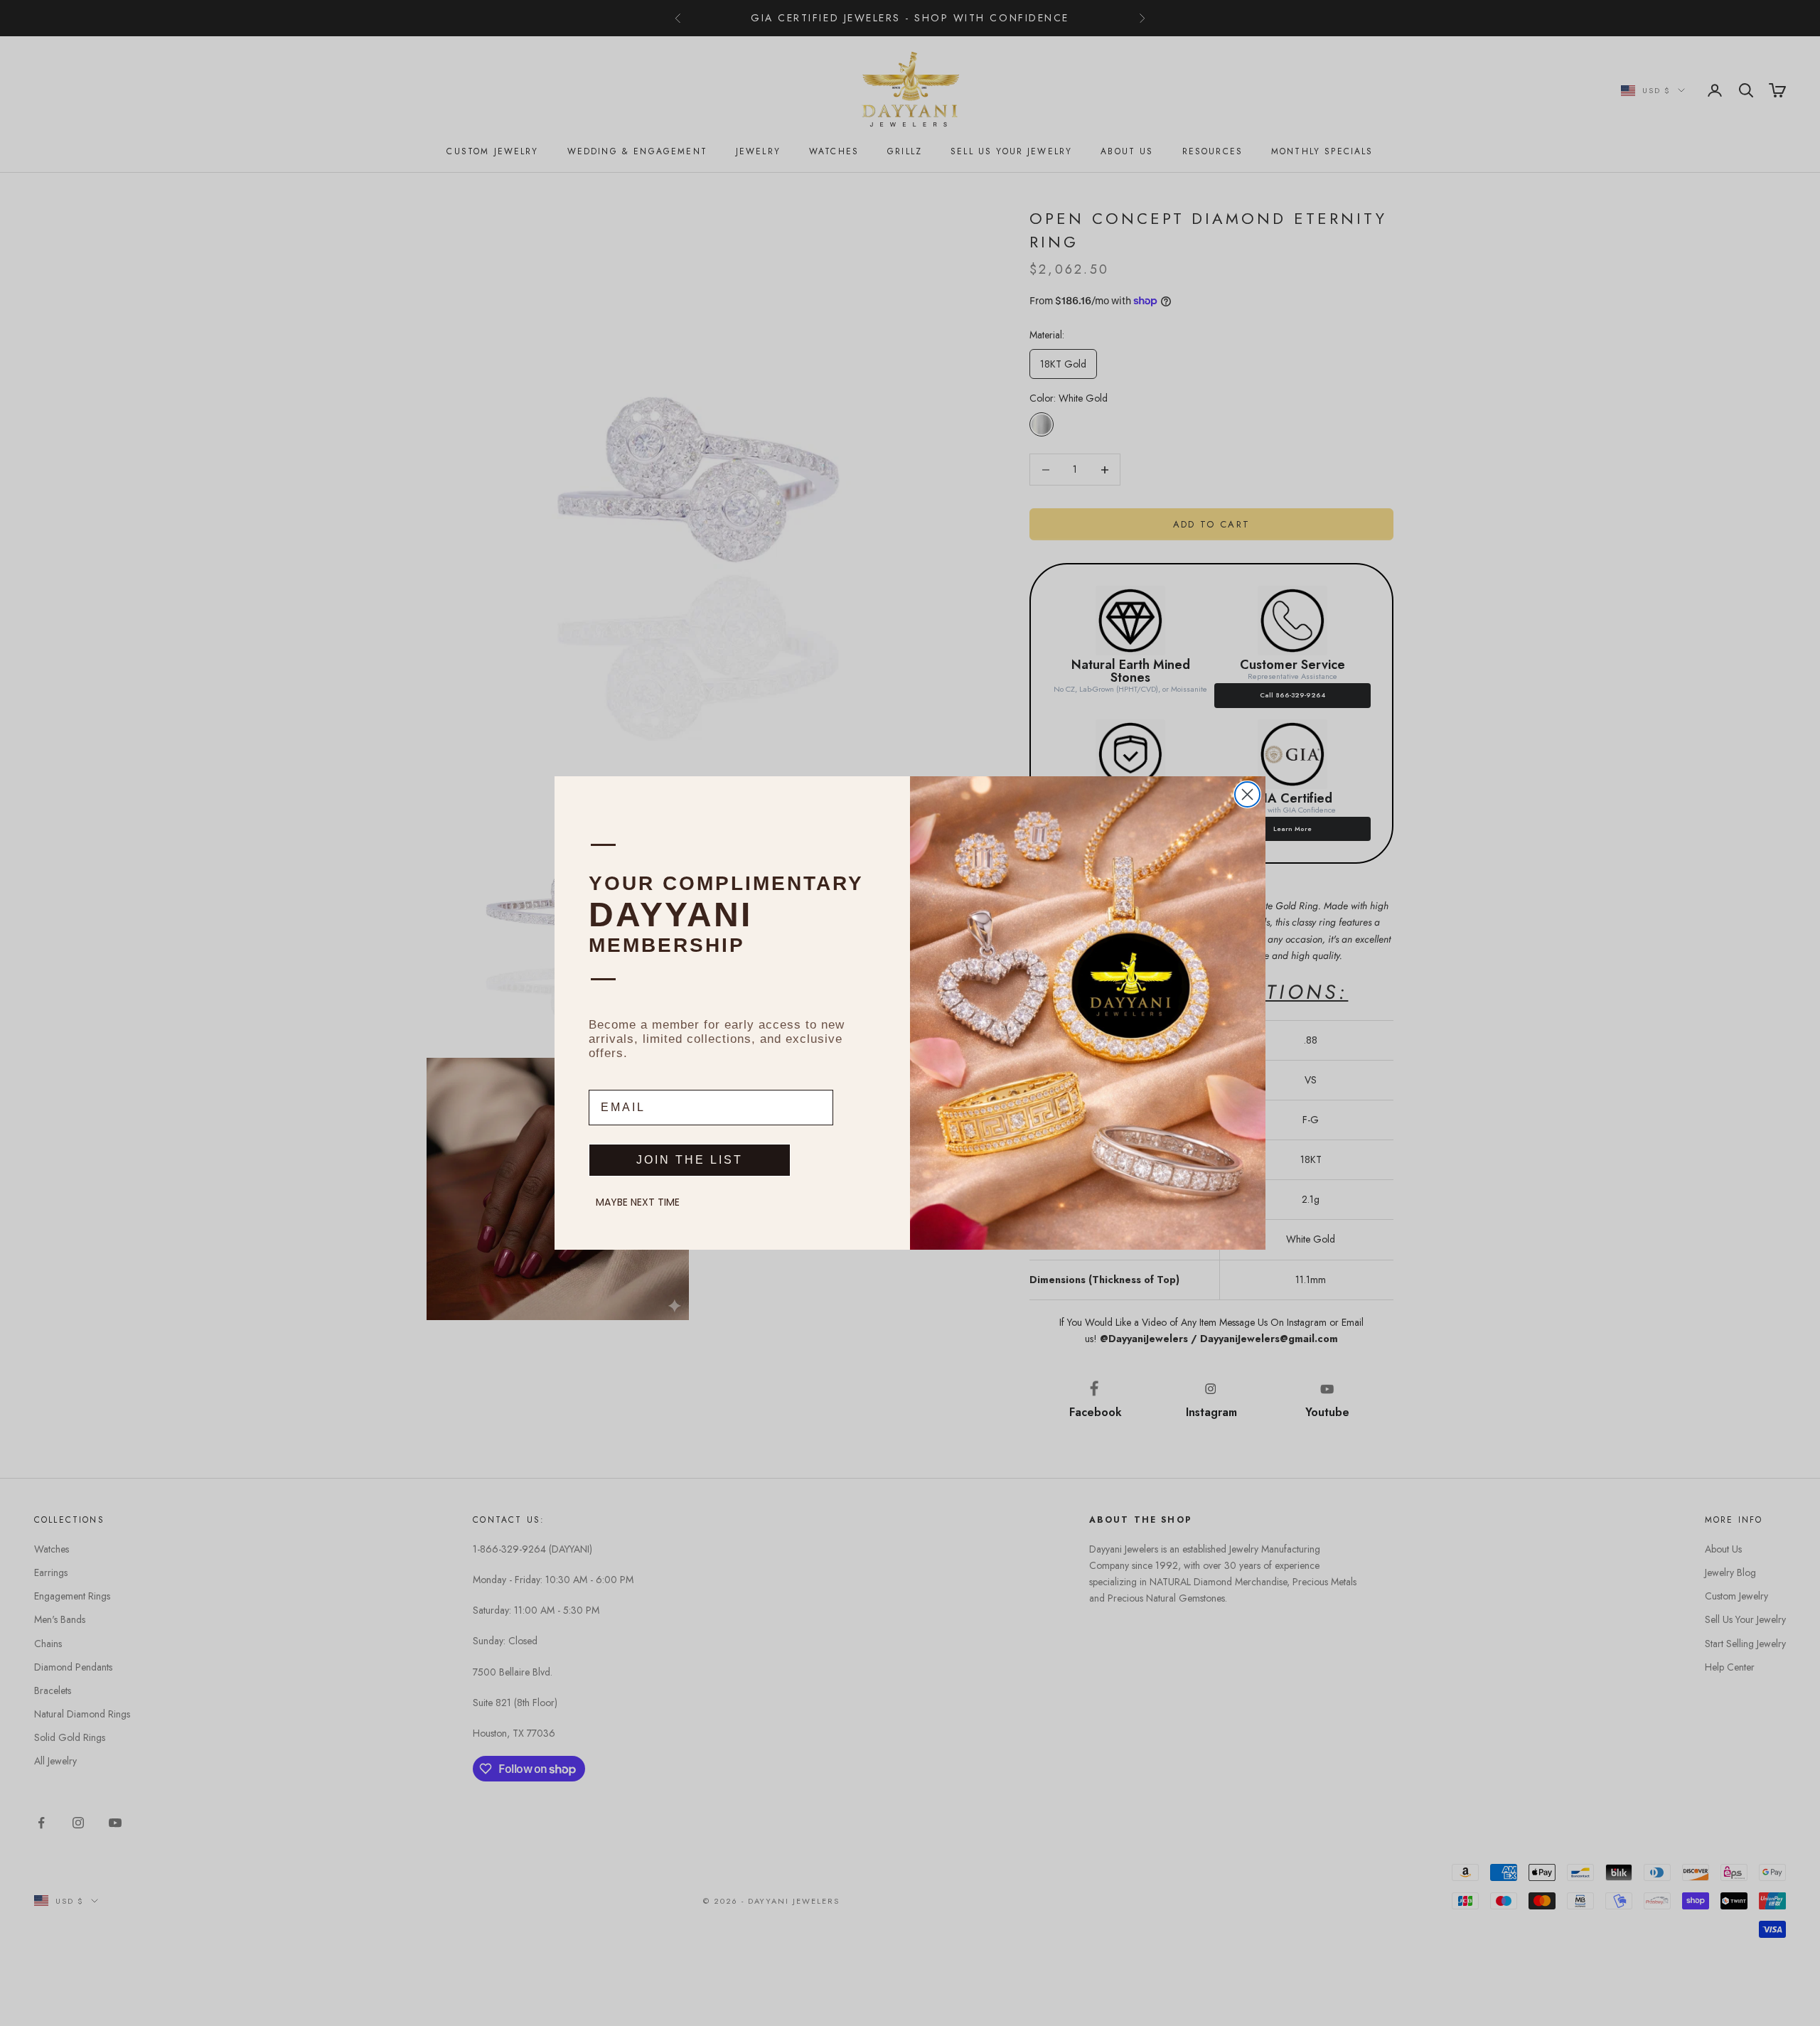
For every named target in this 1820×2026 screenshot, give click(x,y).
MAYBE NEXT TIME (638, 1202)
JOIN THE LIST (690, 1160)
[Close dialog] (1247, 794)
